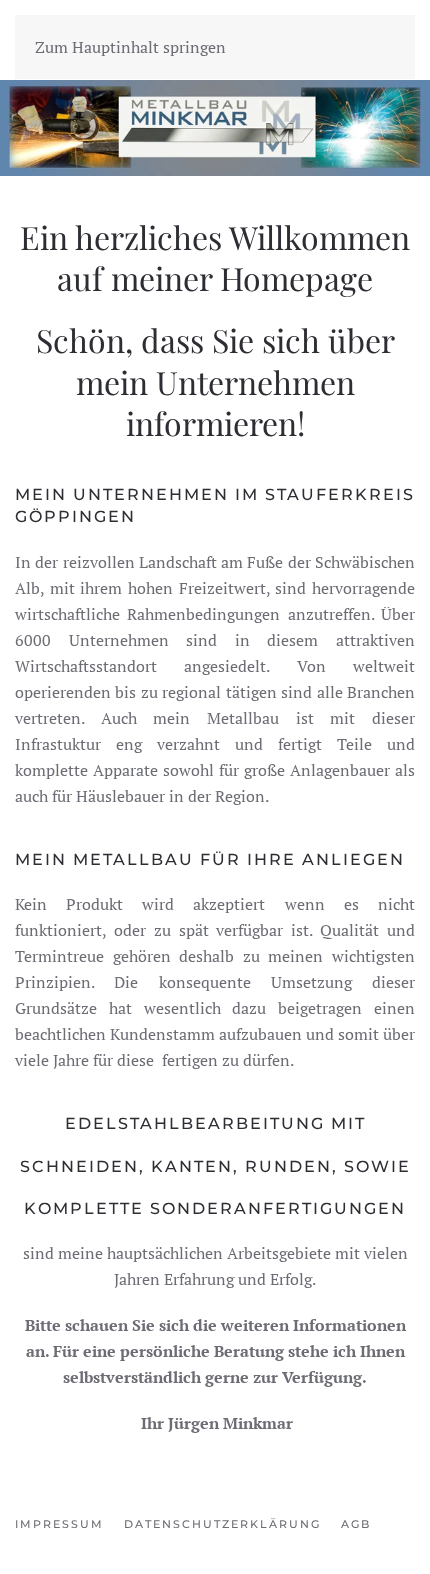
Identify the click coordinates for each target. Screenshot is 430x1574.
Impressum (59, 1524)
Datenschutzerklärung (222, 1524)
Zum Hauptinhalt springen (130, 47)
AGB (356, 1524)
